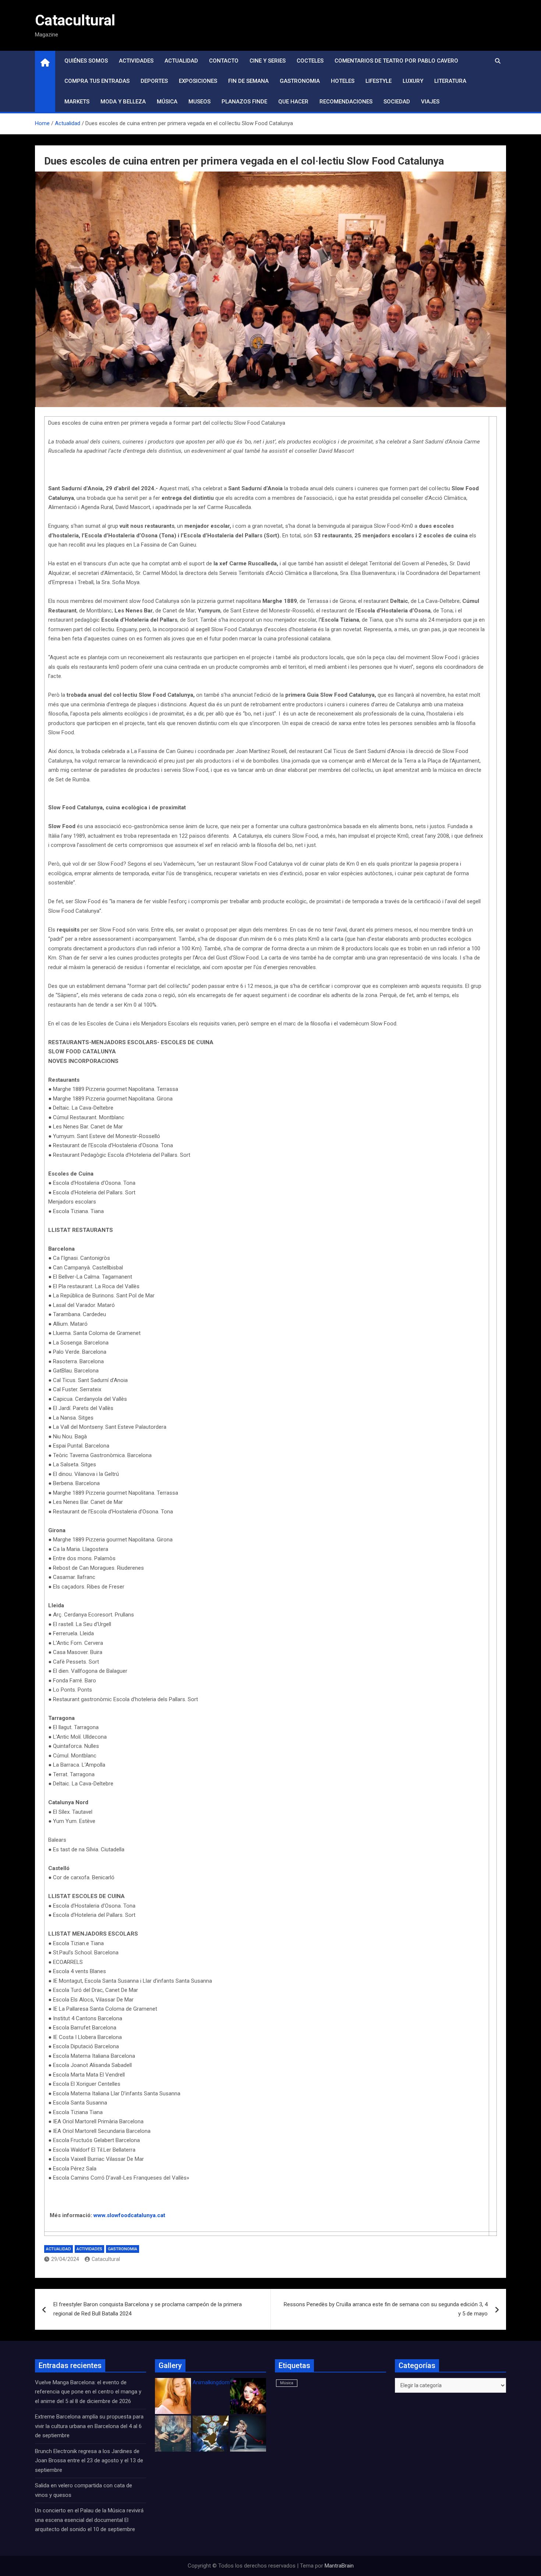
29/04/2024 (65, 2259)
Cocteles (310, 61)
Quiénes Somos (86, 61)
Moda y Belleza (123, 102)
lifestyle (379, 81)
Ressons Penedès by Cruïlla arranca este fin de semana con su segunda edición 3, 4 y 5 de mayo (386, 2309)
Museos (199, 102)
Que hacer (293, 102)
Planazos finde (244, 102)
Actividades (136, 61)
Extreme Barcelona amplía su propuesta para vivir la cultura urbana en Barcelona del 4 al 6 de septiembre (89, 2426)
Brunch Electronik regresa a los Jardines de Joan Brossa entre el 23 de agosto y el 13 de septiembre (89, 2461)
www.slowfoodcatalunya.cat (129, 2215)
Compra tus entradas (97, 81)
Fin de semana (248, 81)
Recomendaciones (346, 102)
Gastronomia (300, 81)
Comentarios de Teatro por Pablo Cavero (396, 61)
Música (167, 102)
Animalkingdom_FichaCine (224, 2382)
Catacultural (75, 20)
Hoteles (343, 81)
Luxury (413, 81)
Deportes (154, 81)
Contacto (224, 61)
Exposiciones (198, 81)
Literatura (450, 81)
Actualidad (181, 61)
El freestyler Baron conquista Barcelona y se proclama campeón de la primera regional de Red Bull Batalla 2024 (148, 2309)
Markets (77, 102)
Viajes (430, 102)
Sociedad (397, 102)
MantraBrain (339, 2566)
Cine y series (268, 61)
